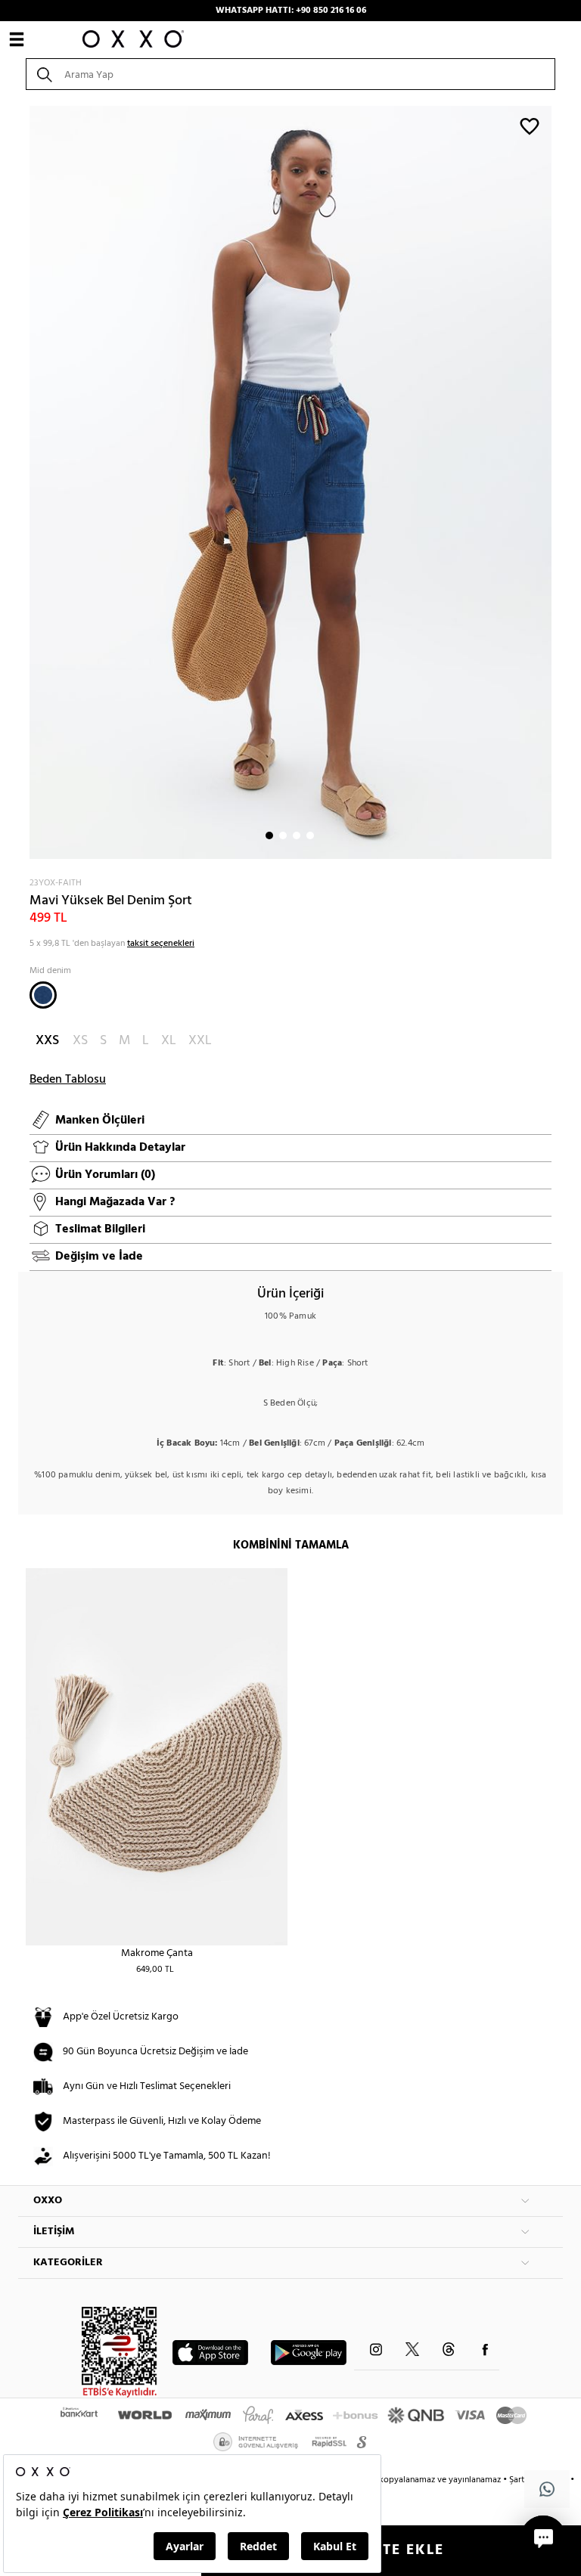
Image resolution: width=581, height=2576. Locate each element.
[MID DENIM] (43, 995)
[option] (290, 482)
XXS (47, 1041)
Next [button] (26, 482)
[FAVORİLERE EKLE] (530, 126)
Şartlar (523, 2480)
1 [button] (269, 835)
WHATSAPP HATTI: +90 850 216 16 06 (291, 11)
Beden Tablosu (68, 1080)
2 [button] (283, 835)
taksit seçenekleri (161, 944)
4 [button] (310, 835)
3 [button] (297, 835)
